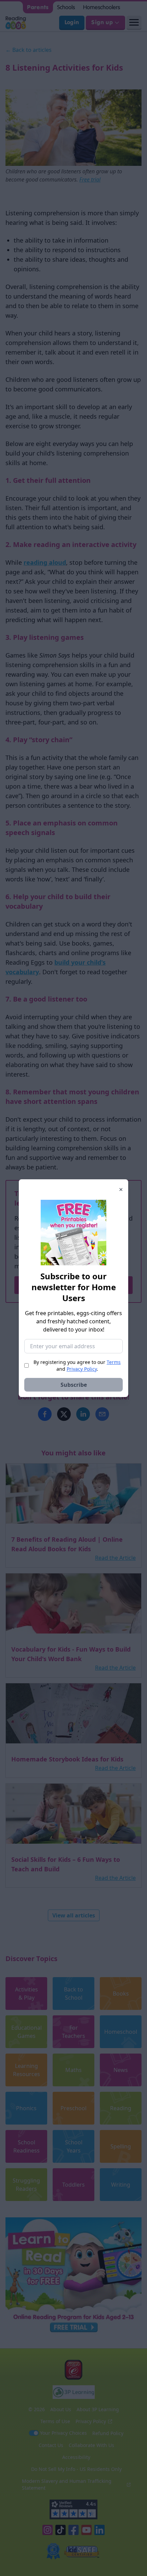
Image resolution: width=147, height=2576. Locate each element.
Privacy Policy (82, 1369)
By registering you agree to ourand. (77, 1365)
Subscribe (74, 1385)
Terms (114, 1362)
